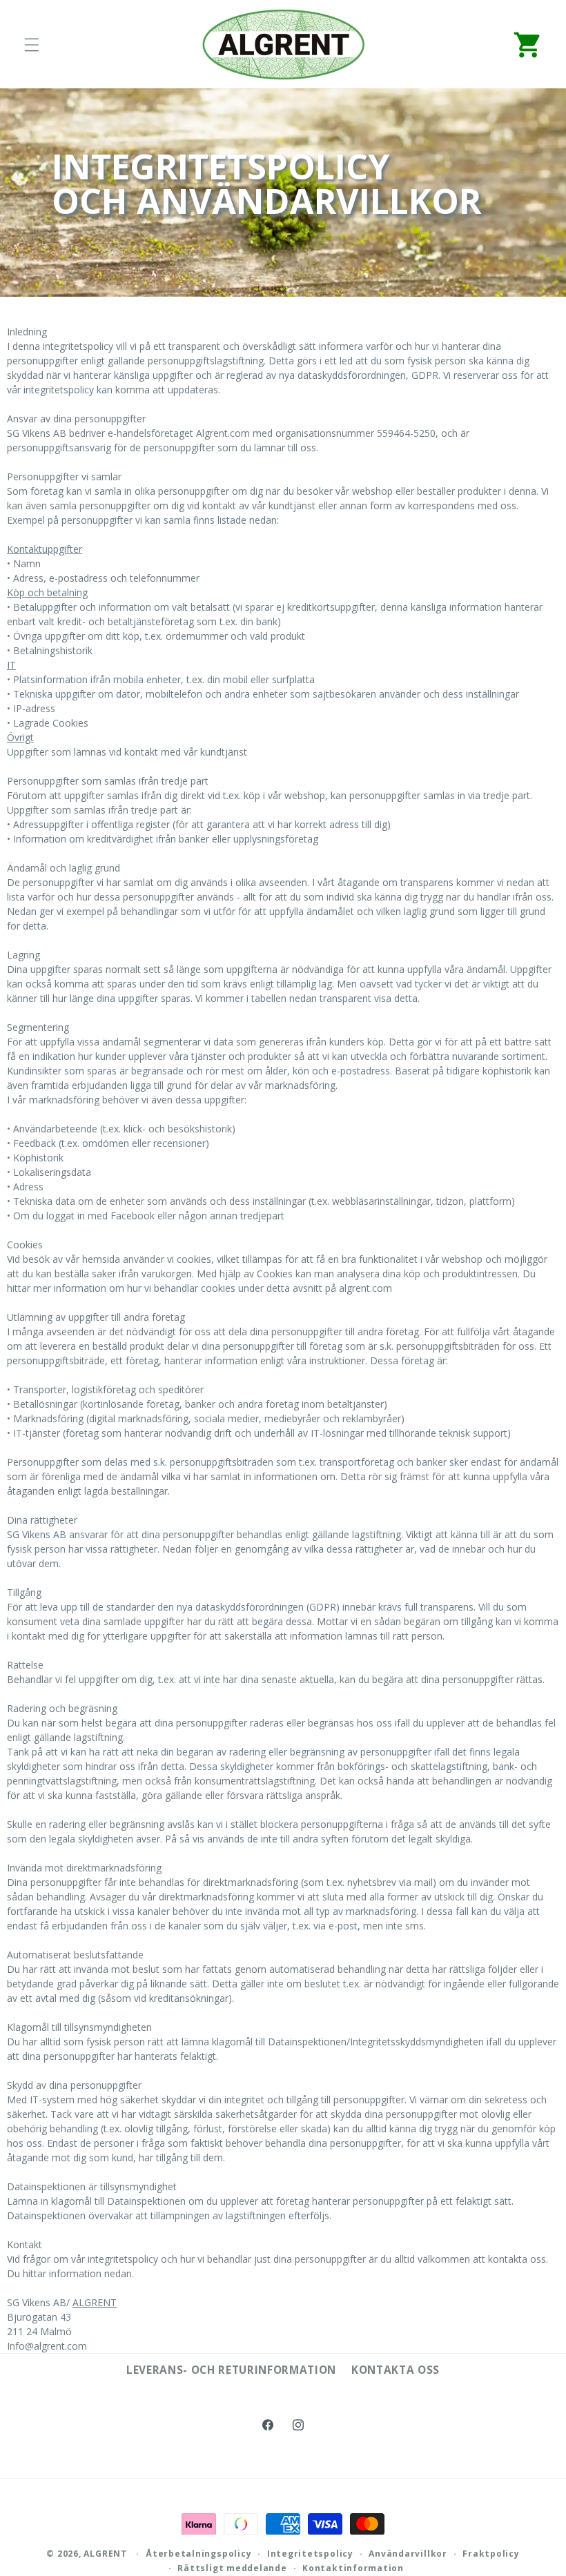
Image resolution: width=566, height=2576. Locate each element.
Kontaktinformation (353, 2568)
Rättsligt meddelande (232, 2568)
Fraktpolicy (491, 2554)
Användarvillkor (408, 2554)
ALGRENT (95, 2302)
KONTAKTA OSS (396, 2370)
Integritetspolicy (310, 2554)
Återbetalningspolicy (198, 2554)
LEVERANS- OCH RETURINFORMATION (231, 2370)
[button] (32, 45)
